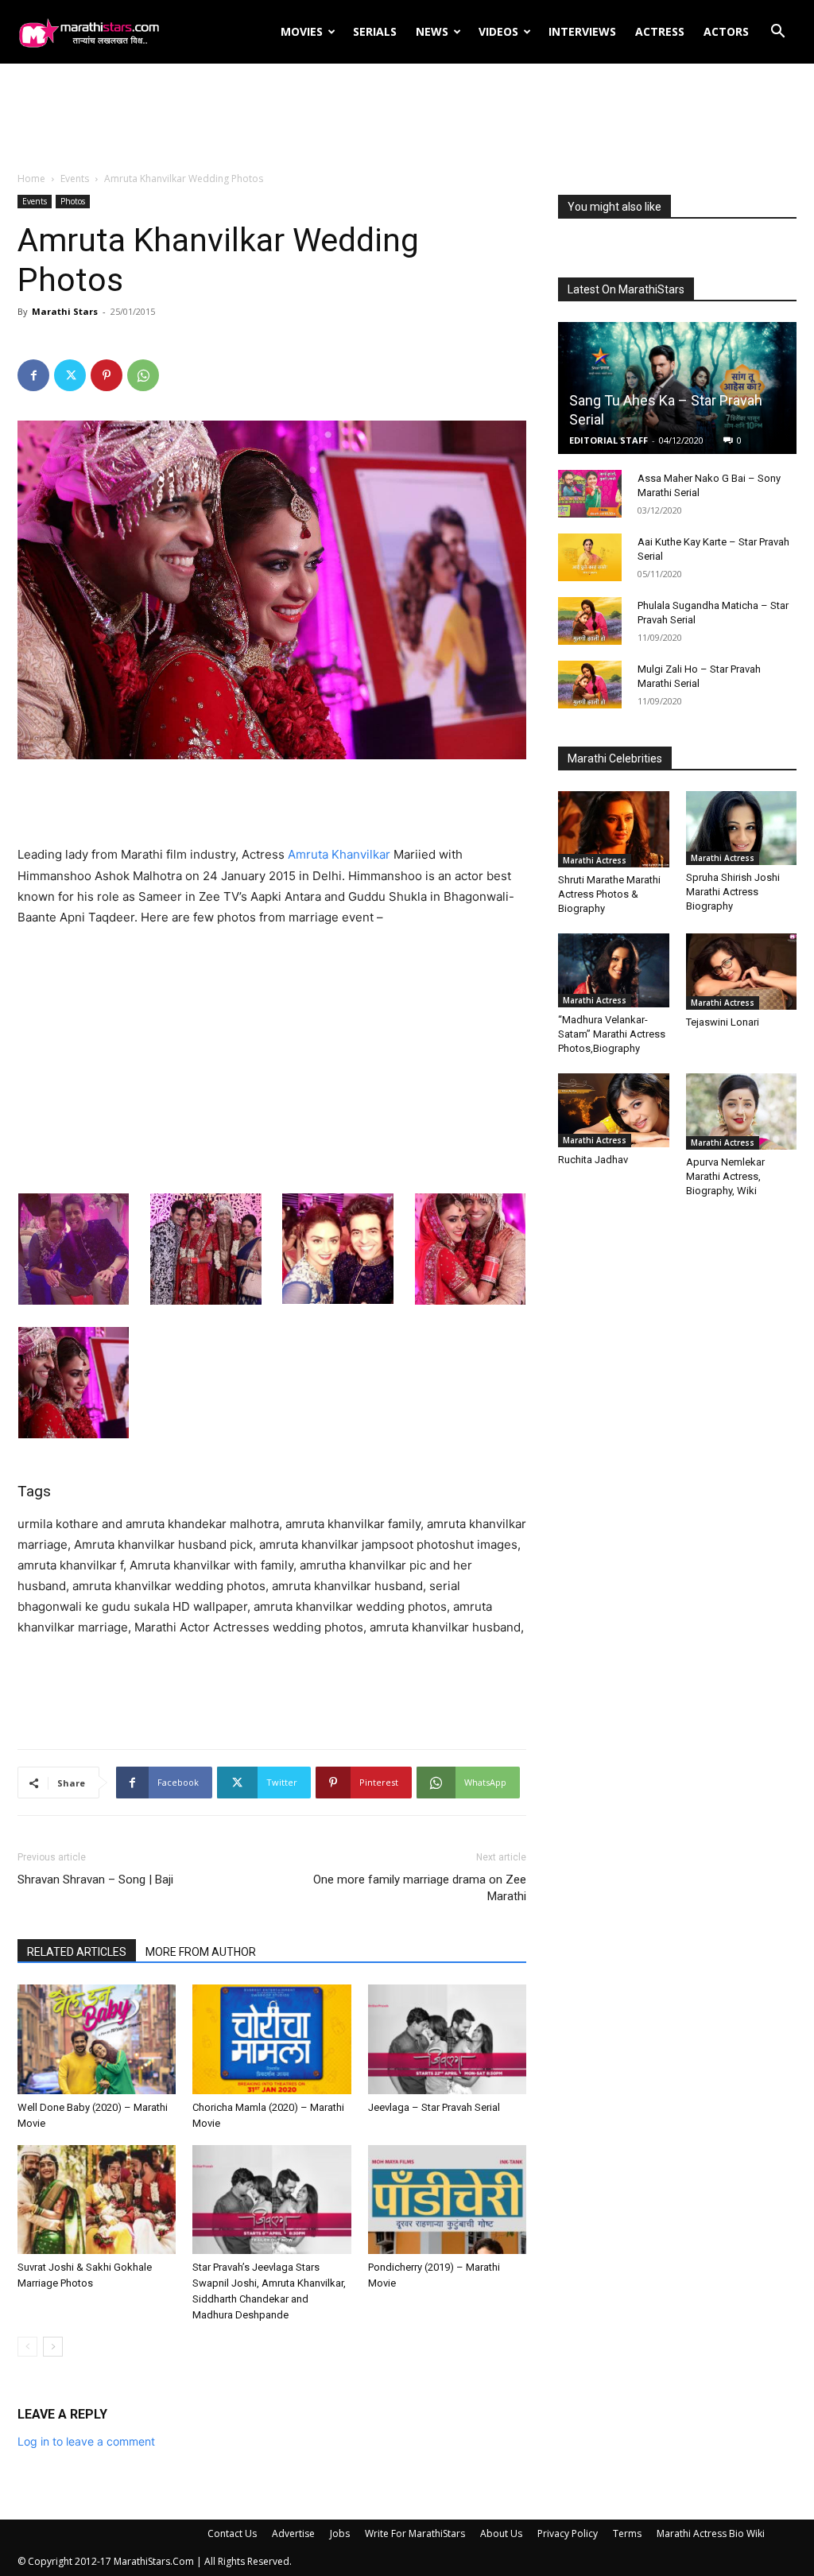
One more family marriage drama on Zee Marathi (420, 1888)
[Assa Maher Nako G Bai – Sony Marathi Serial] (590, 494)
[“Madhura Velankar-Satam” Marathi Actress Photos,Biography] (614, 970)
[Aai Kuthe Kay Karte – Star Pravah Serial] (590, 557)
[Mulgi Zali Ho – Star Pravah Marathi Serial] (590, 685)
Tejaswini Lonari (723, 1022)
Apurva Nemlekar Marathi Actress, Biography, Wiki (725, 1176)
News (432, 31)
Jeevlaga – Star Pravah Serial (434, 2107)
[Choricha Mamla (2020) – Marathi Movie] (271, 2039)
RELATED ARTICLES (77, 1952)
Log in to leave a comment (86, 2441)
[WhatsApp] (143, 375)
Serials (375, 31)
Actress (660, 31)
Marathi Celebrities (615, 758)
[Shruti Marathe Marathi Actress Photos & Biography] (614, 829)
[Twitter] (70, 375)
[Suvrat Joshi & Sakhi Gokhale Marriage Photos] (97, 2200)
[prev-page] (27, 2347)
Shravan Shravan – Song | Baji (95, 1880)
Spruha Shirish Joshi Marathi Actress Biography (733, 892)
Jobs (340, 2533)
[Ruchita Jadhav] (614, 1111)
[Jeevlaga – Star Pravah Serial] (447, 2039)
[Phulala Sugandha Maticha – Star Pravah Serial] (590, 621)
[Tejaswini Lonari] (742, 972)
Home (31, 178)
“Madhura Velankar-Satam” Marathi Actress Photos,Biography (612, 1034)
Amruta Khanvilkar (339, 854)
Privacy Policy (568, 2533)
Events (75, 178)
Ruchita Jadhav (593, 1160)
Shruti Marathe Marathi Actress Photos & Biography (609, 894)
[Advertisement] (407, 118)
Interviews (582, 31)
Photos (73, 201)
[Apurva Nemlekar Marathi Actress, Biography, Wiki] (742, 1111)
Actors (726, 31)
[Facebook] (33, 375)
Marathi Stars (65, 311)
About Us (501, 2533)
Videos (498, 31)
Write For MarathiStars (415, 2533)
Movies (302, 31)
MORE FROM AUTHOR (201, 1952)
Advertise (293, 2533)
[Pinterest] (107, 375)
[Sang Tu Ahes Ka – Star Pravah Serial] (677, 388)
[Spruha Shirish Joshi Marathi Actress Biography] (742, 828)
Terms (627, 2533)
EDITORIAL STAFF (609, 440)
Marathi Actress (595, 860)
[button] (777, 33)
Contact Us (232, 2533)
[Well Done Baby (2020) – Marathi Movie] (97, 2039)
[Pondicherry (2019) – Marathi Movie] (447, 2200)
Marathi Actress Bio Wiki (711, 2533)
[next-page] (53, 2347)
